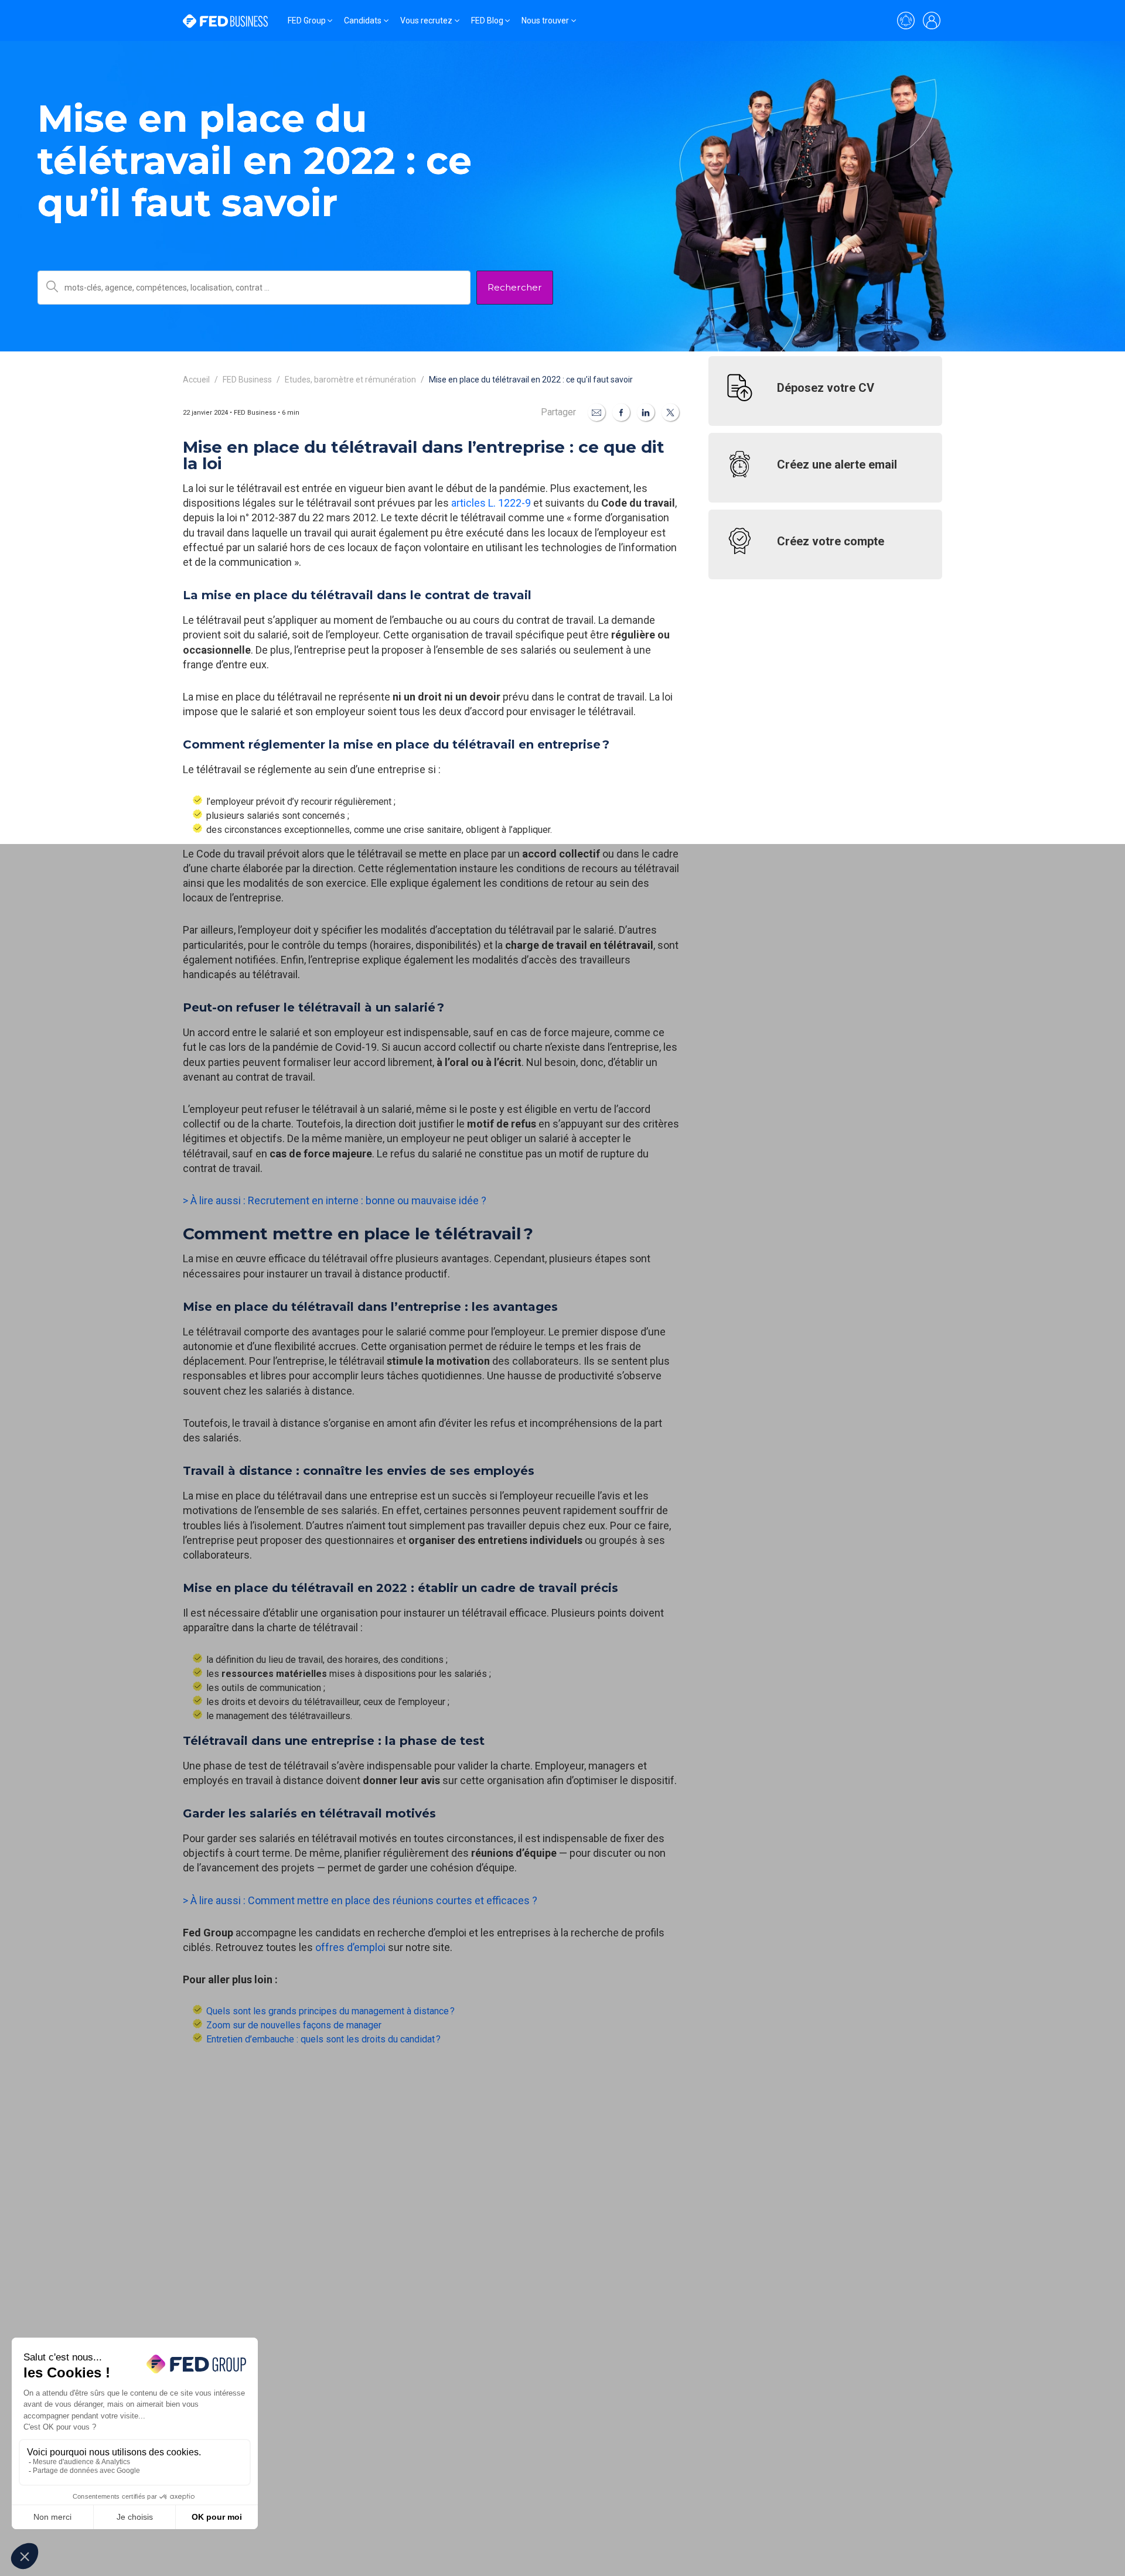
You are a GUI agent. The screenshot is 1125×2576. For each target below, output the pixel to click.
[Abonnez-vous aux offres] (906, 21)
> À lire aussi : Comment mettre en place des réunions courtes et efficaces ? (360, 1900)
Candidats (363, 21)
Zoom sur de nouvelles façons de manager (294, 2025)
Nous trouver (545, 21)
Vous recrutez (426, 21)
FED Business (247, 380)
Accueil (196, 380)
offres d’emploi (350, 1947)
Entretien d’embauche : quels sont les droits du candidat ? (323, 2039)
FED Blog (487, 21)
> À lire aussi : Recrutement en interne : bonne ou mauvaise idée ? (335, 1200)
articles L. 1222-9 (491, 503)
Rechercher (515, 287)
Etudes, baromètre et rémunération (350, 380)
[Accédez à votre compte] (932, 21)
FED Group (307, 21)
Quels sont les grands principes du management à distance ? (330, 2011)
